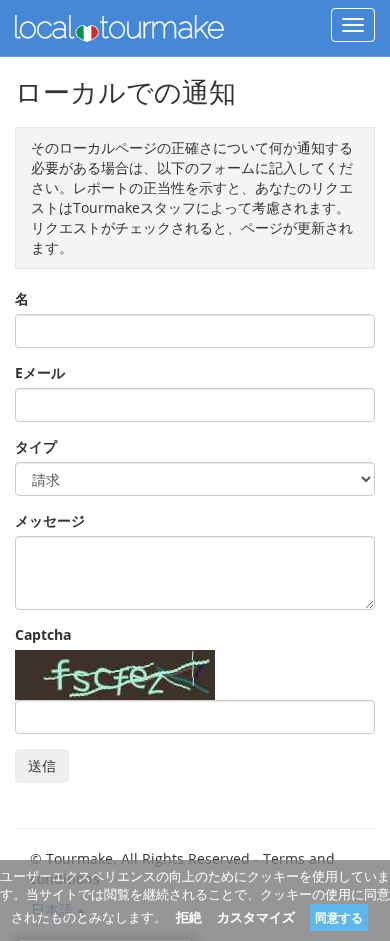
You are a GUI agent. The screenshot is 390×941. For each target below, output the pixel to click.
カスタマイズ (256, 917)
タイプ (36, 446)
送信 (42, 765)
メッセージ (50, 520)
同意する (339, 917)
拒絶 (189, 917)
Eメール (40, 372)
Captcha (43, 634)
